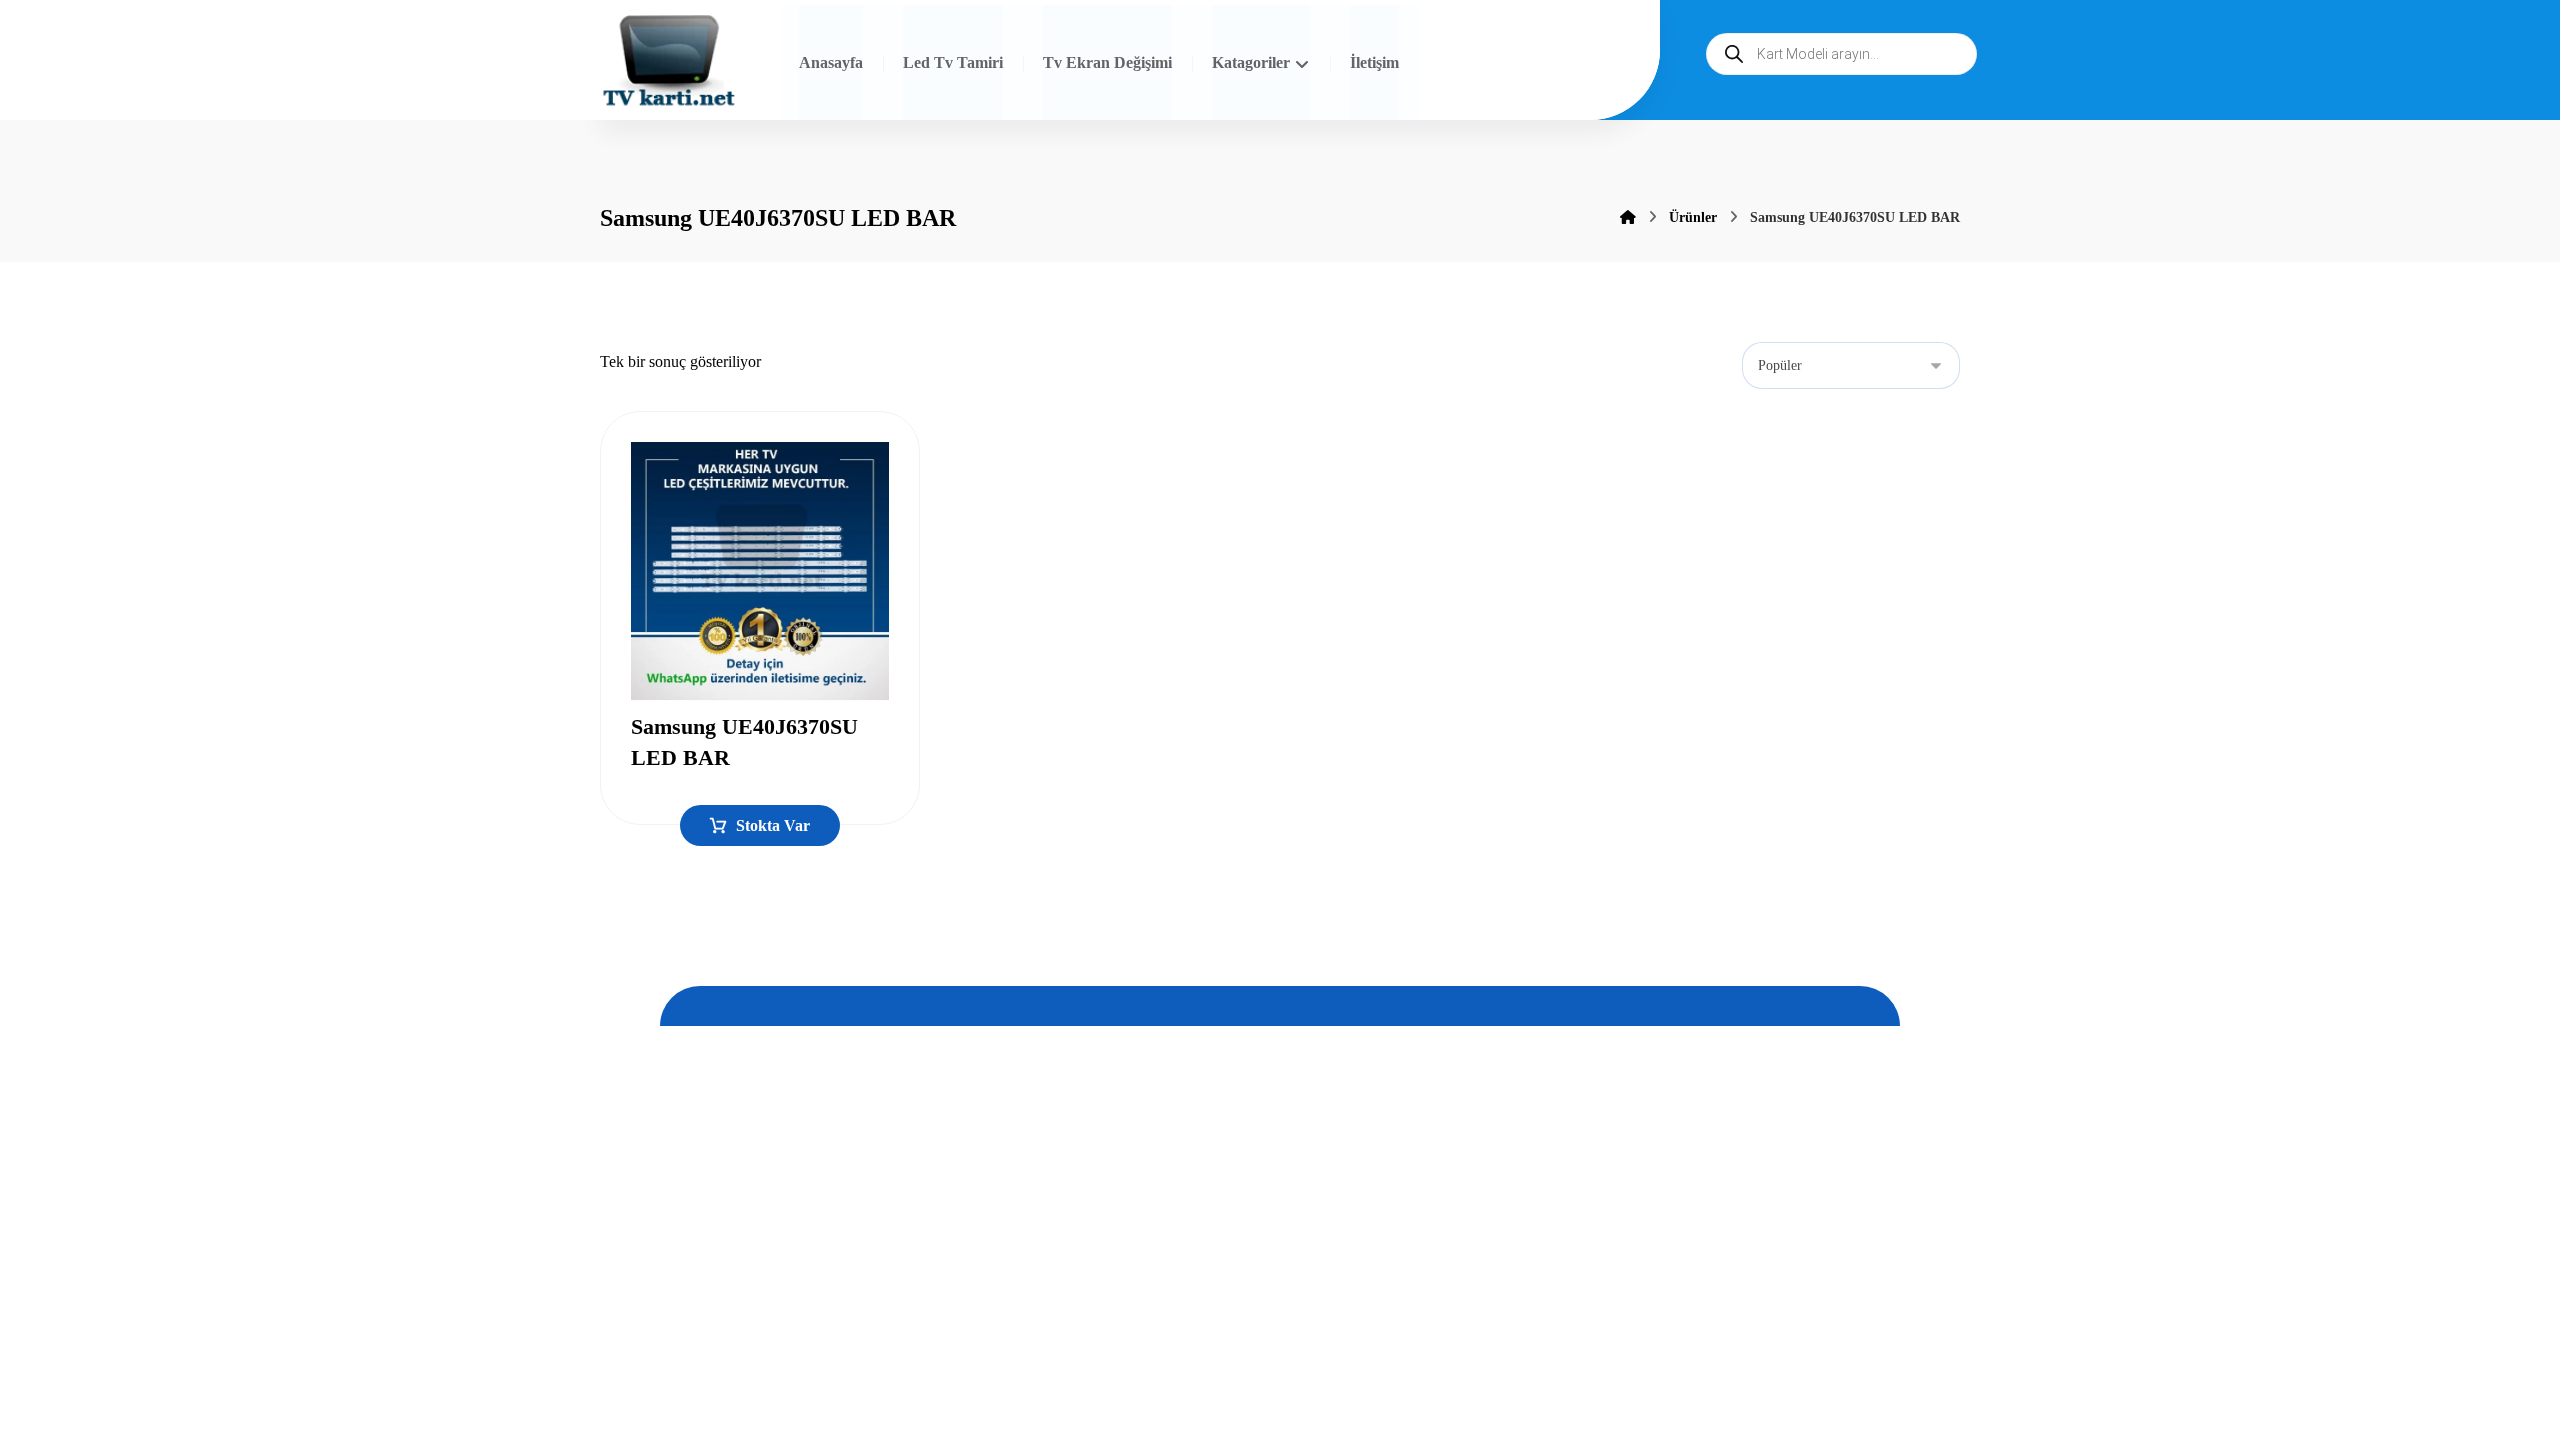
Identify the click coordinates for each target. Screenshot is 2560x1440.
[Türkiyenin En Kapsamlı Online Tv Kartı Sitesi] (669, 62)
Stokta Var (773, 825)
